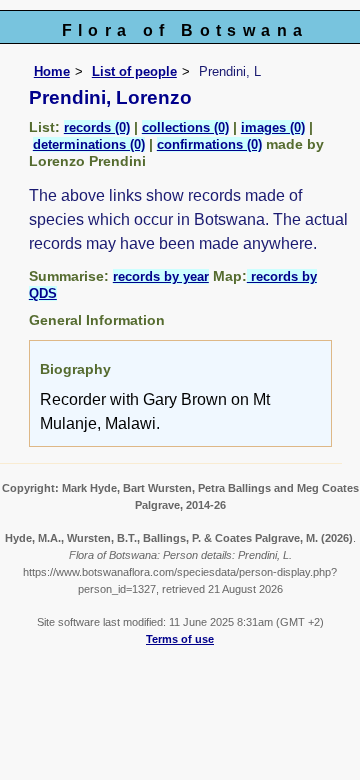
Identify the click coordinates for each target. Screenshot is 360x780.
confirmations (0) (209, 144)
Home (52, 71)
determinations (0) (89, 144)
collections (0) (185, 127)
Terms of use (180, 639)
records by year (161, 276)
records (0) (97, 127)
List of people (134, 71)
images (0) (273, 127)
